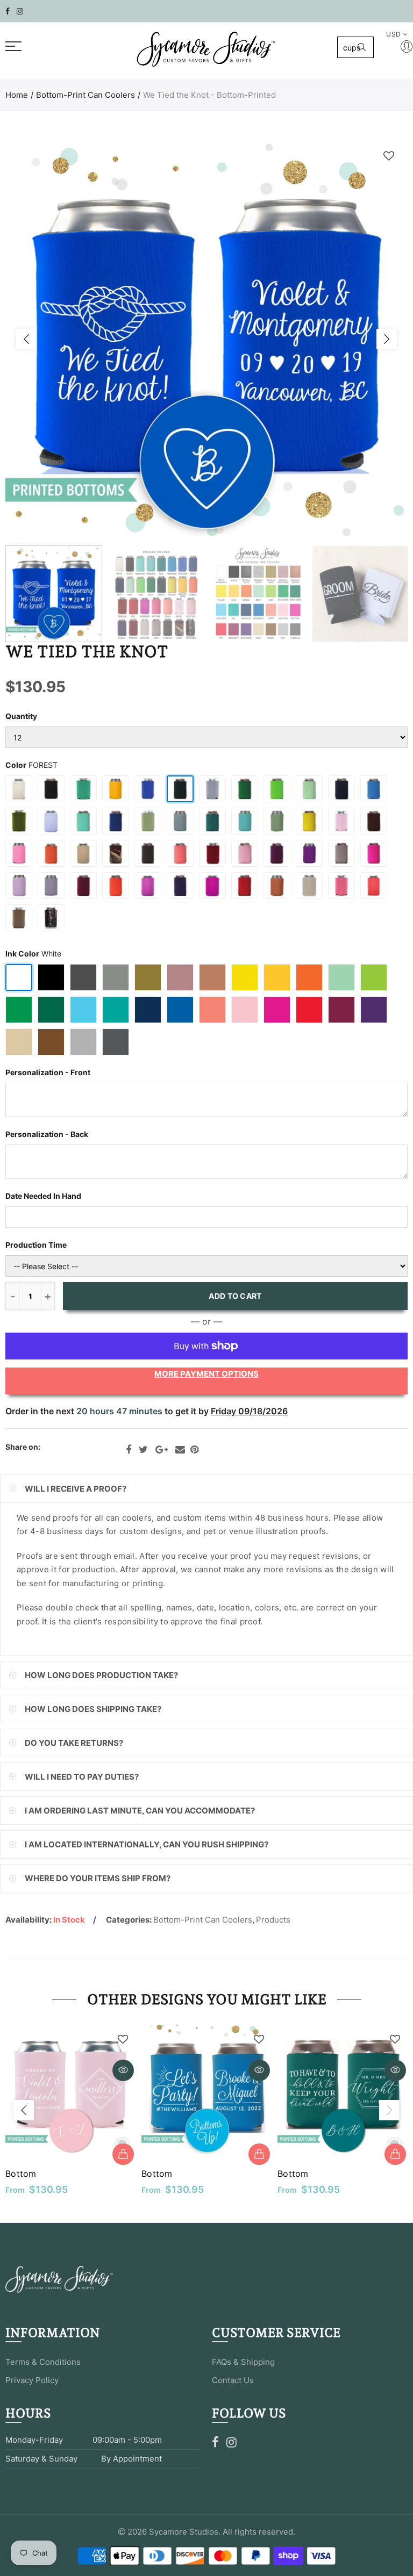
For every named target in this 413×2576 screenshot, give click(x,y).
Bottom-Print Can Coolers (86, 95)
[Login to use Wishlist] (389, 156)
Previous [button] (26, 339)
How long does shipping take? (93, 1709)
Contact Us (233, 2380)
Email (180, 1450)
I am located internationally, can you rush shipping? (147, 1844)
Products (273, 1920)
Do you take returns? (74, 1743)
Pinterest (194, 1450)
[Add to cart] (123, 2154)
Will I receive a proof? (76, 1489)
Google (162, 1450)
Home (17, 95)
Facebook (129, 1450)
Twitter (143, 1450)
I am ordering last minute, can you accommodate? (140, 1811)
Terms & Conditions (43, 2362)
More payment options (206, 1374)
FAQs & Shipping (243, 2362)
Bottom (21, 2174)
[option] (206, 339)
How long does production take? (101, 1675)
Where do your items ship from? (98, 1878)
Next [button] (387, 339)
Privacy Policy (32, 2380)
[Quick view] (123, 2070)
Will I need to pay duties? (82, 1777)
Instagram (232, 2442)
